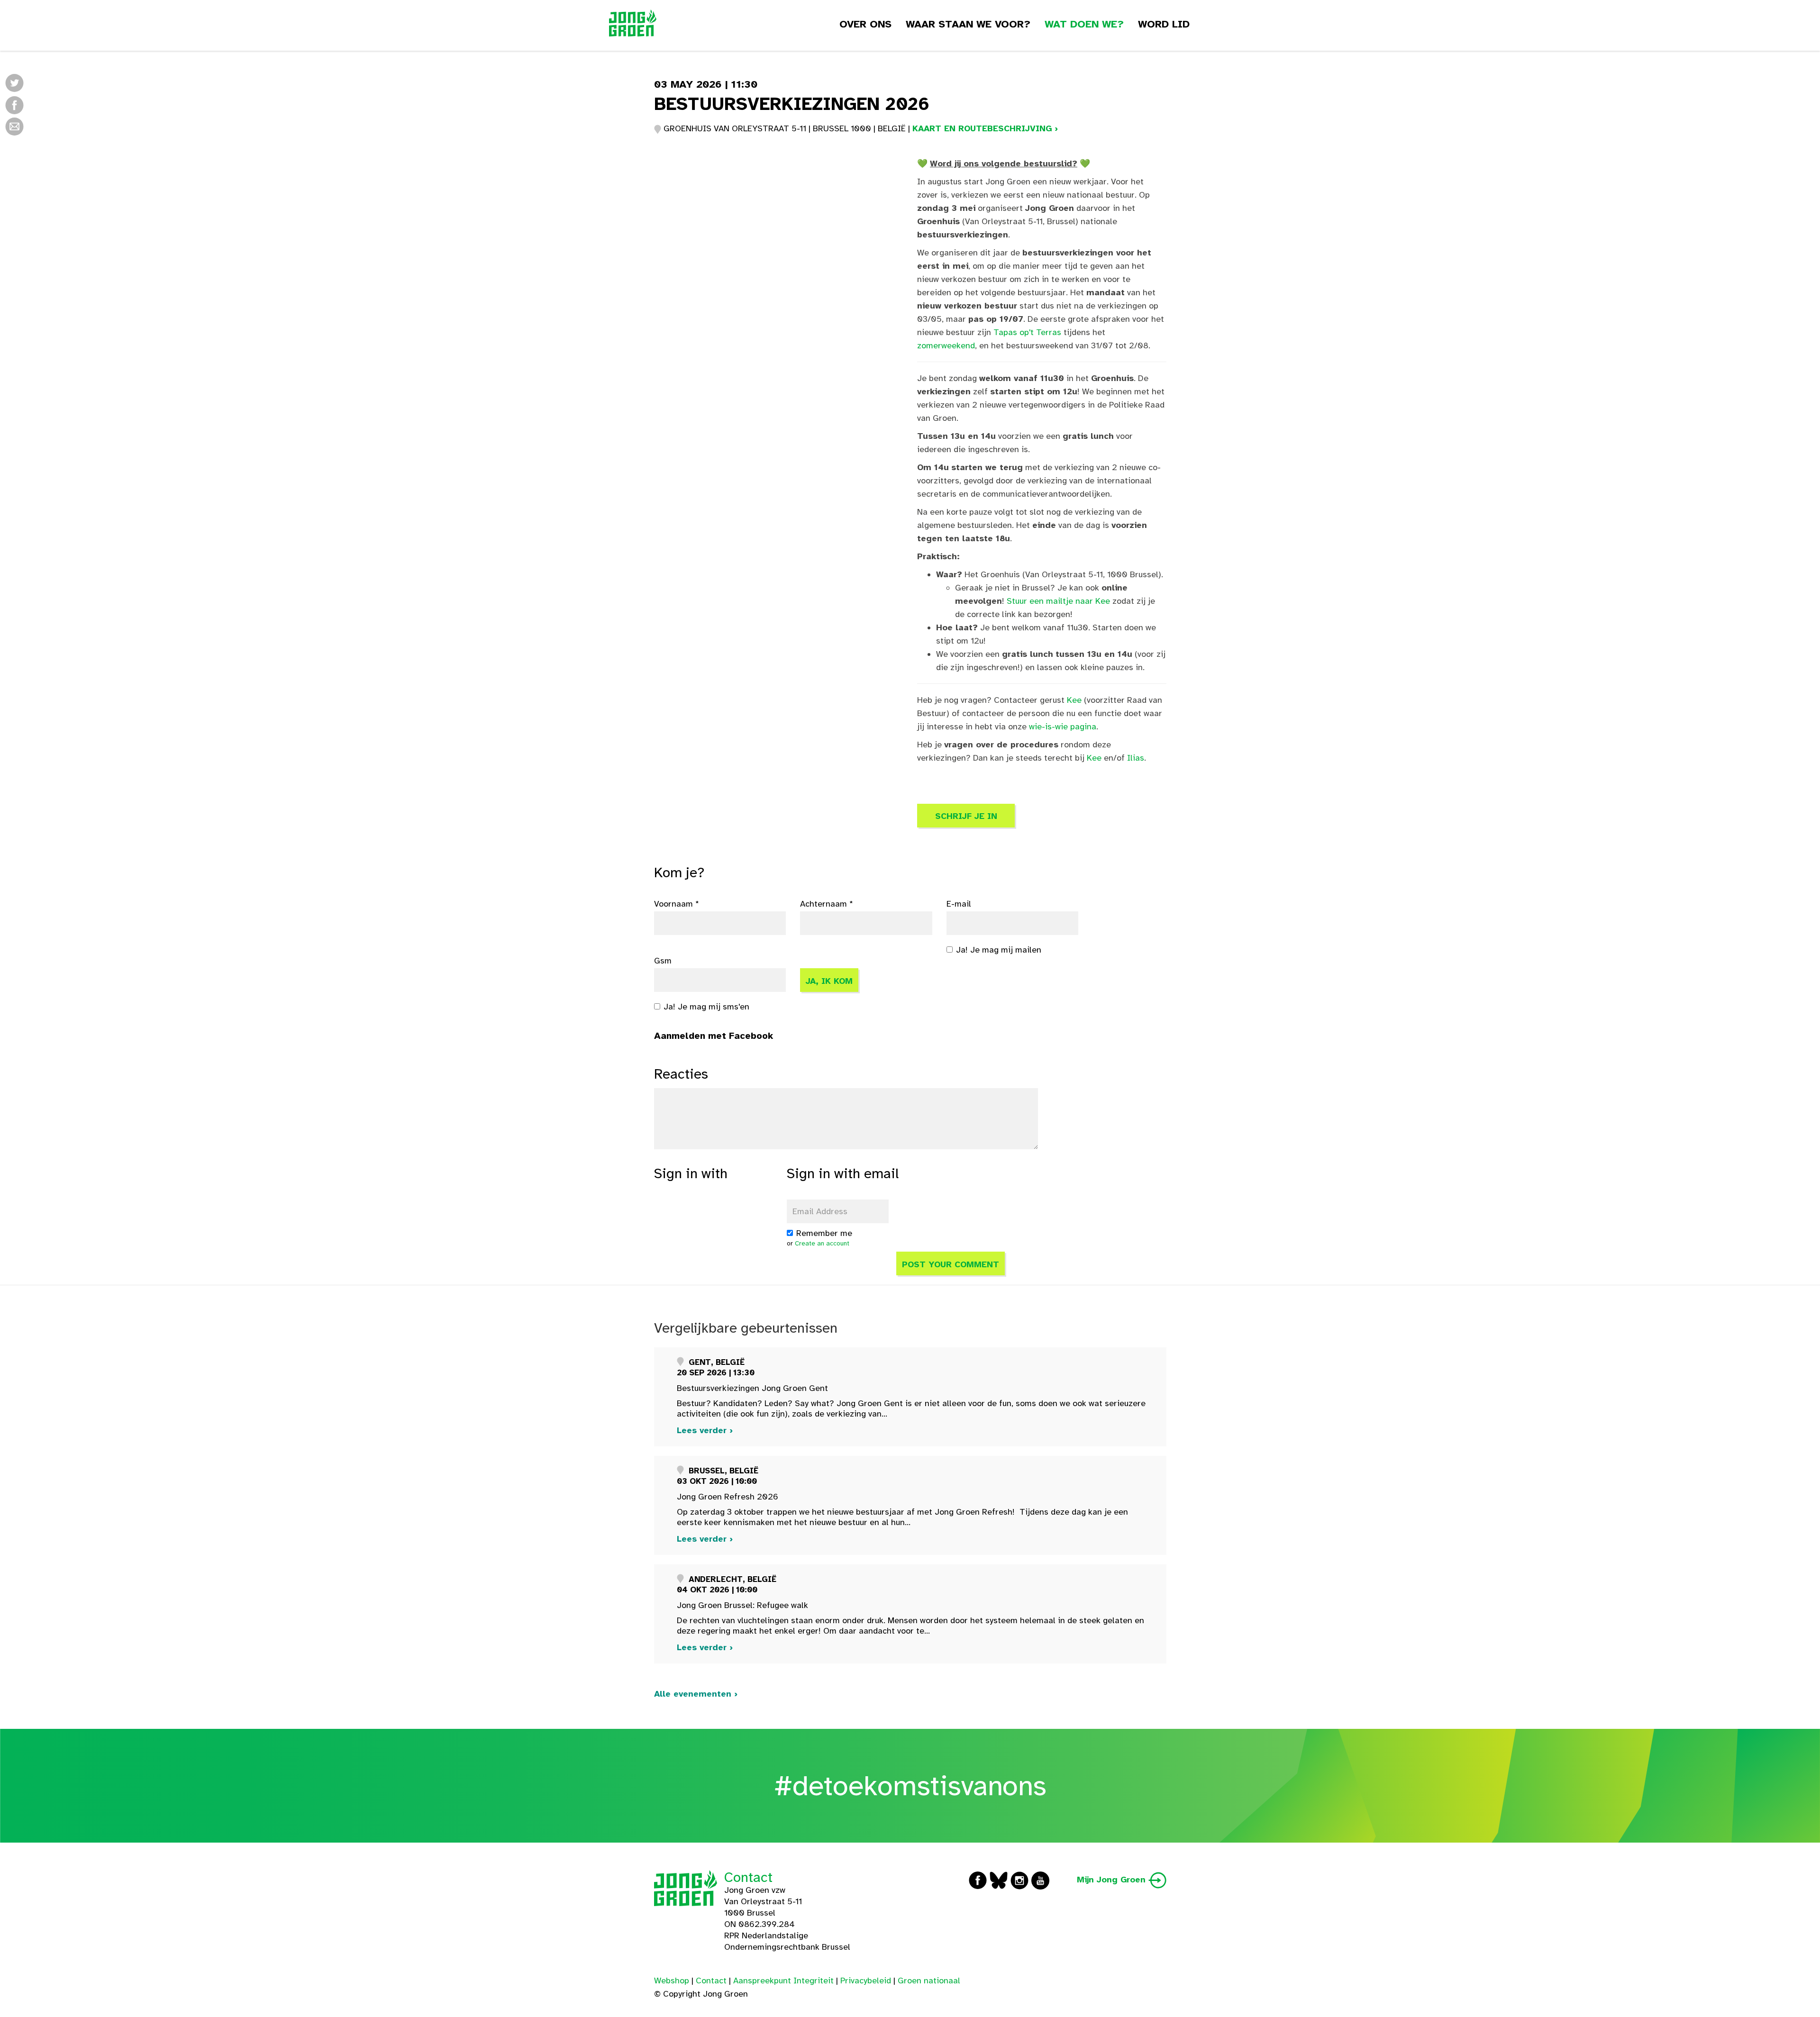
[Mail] (14, 126)
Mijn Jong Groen (1113, 1880)
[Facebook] (14, 104)
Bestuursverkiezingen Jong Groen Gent (752, 1388)
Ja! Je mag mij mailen (999, 950)
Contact (748, 1877)
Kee (1074, 700)
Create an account (822, 1243)
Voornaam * (677, 904)
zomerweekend (946, 345)
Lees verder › (705, 1430)
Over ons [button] (865, 24)
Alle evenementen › (696, 1694)
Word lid (1164, 24)
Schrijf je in (966, 816)
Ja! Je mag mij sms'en (706, 1007)
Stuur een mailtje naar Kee (1058, 601)
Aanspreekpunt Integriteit (783, 1981)
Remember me (824, 1233)
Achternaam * (827, 904)
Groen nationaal (929, 1981)
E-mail (959, 904)
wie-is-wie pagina (1063, 727)
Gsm (663, 961)
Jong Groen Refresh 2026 (728, 1497)
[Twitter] (14, 83)
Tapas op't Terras (1027, 332)
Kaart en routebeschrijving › (985, 128)
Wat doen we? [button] (1084, 24)
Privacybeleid (866, 1981)
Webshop (672, 1981)
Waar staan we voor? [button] (968, 24)
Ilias (1136, 758)
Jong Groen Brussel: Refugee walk (742, 1605)
